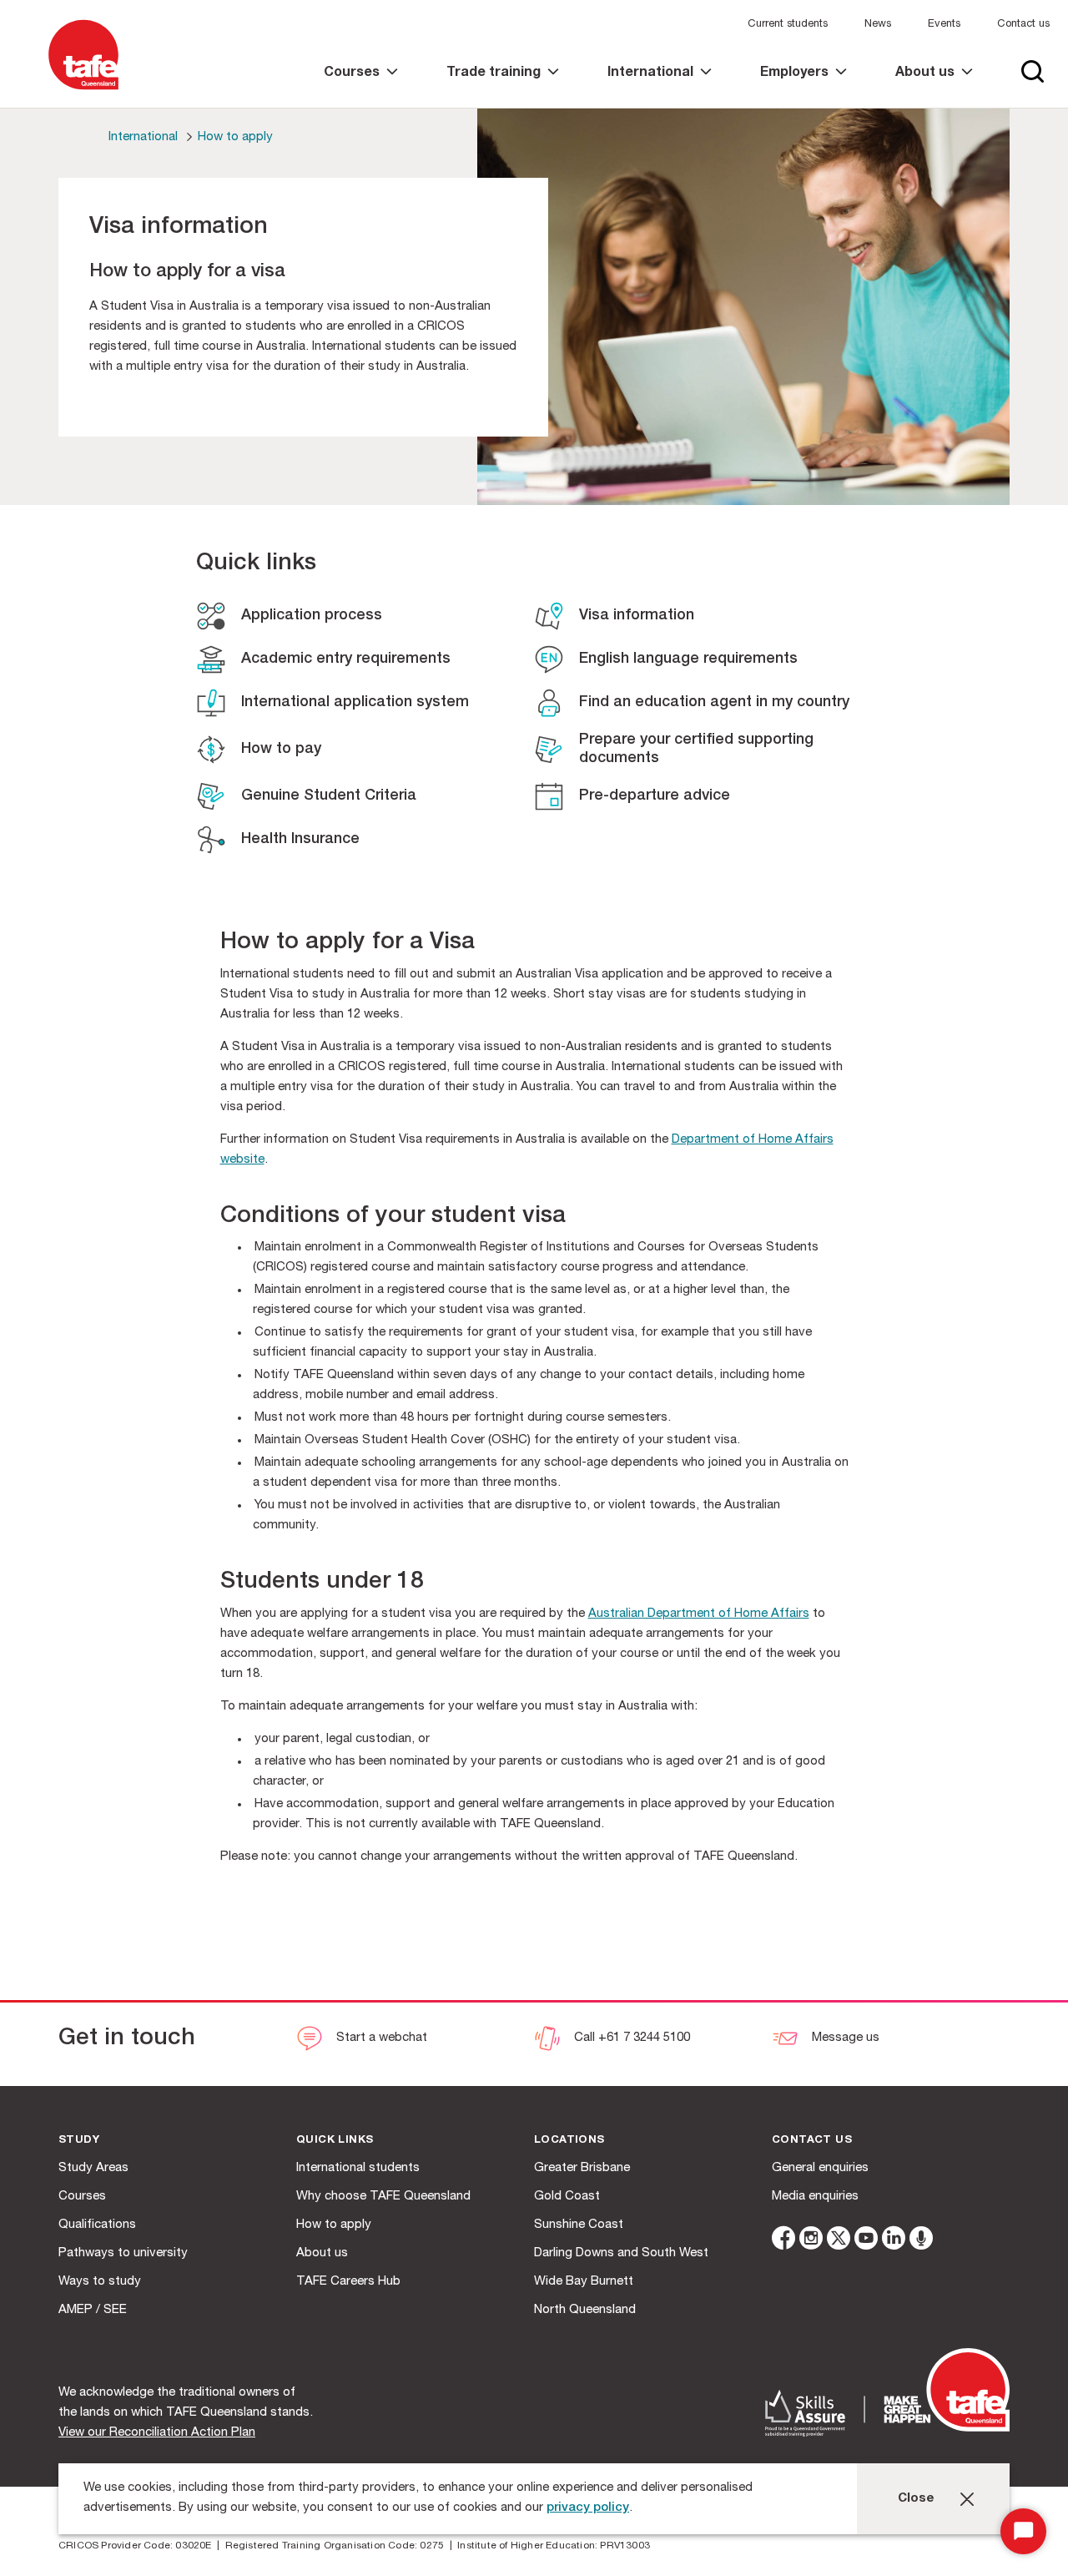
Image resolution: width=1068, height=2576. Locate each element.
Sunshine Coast (579, 2225)
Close (916, 2499)
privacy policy (588, 2508)
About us (322, 2253)
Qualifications (97, 2225)
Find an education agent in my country (714, 703)
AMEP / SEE (93, 2310)
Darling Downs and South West (621, 2253)
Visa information (637, 616)
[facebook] (783, 2241)
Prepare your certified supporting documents (696, 750)
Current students (788, 25)
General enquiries (820, 2168)
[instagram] (811, 2241)
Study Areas (93, 2168)
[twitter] (839, 2241)
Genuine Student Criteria (329, 796)
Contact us (1023, 25)
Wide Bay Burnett (584, 2282)
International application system (355, 703)
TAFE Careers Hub (348, 2282)
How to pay (281, 750)
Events (944, 25)
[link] (361, 87)
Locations (569, 2141)
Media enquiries (815, 2197)
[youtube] (866, 2241)
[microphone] (921, 2241)
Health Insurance (300, 840)
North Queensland (585, 2310)
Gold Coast (567, 2197)
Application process (312, 616)
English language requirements (688, 659)
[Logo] (83, 91)
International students (358, 2168)
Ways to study (100, 2282)
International (143, 137)
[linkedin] (894, 2241)
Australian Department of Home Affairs (699, 1614)
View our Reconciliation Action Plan (157, 2433)
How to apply (235, 137)
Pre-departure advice (655, 796)
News (878, 25)
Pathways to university (123, 2253)
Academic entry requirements (346, 659)
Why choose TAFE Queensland (383, 2197)
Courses (82, 2197)
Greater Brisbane (582, 2168)
